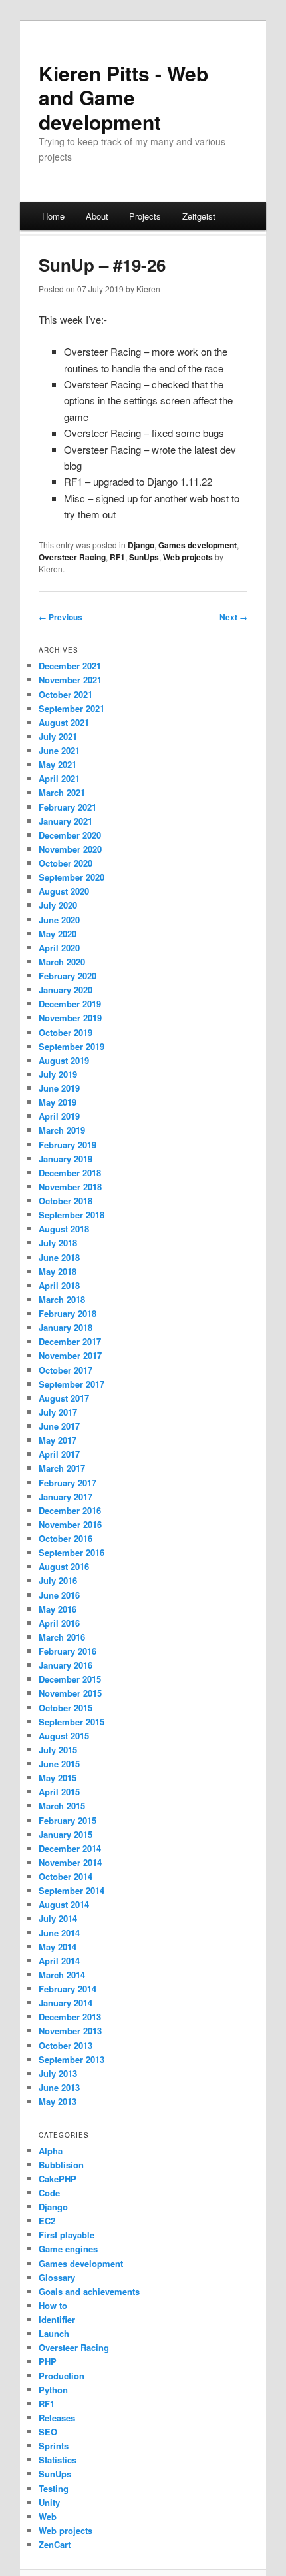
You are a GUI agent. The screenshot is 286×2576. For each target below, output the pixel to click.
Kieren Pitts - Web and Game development (123, 97)
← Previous (61, 617)
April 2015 (59, 1792)
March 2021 (62, 792)
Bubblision (61, 2165)
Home (53, 216)
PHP (48, 2361)
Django (141, 545)
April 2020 (59, 948)
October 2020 (66, 863)
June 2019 (59, 1088)
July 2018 (58, 1243)
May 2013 (58, 2101)
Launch (54, 2333)
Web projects (188, 557)
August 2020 (64, 891)
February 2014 (68, 1989)
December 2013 (70, 2017)
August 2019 (64, 1060)
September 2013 (71, 2059)
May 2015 (58, 1778)
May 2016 (58, 1609)
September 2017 (71, 1384)
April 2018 (59, 1285)
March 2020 (62, 962)
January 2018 (66, 1327)
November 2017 (70, 1355)
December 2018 (70, 1173)
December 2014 (70, 1848)
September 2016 (71, 1552)
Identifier (57, 2319)
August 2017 (64, 1398)
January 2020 (66, 990)
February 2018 (68, 1313)
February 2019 (68, 1145)
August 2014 (64, 1904)
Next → (233, 617)
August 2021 (64, 722)
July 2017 (58, 1412)
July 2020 (58, 905)
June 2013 (59, 2087)
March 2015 (62, 1806)
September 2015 (71, 1722)
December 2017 (70, 1341)
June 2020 (59, 920)
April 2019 (59, 1116)
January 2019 (66, 1159)
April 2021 (59, 778)
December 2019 (70, 1004)
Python (53, 2390)
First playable (67, 2235)
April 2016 (59, 1623)
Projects (145, 216)
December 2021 (70, 666)
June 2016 (59, 1595)
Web (48, 2516)
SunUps (144, 557)
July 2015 (58, 1750)
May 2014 (58, 1947)
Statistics (58, 2460)
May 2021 (58, 764)
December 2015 (70, 1679)
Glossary (57, 2277)
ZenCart (55, 2544)
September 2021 (71, 708)
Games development (198, 545)
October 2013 (66, 2045)
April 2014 (59, 1961)
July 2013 (58, 2073)
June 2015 (59, 1764)
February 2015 (68, 1820)
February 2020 (68, 976)
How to (53, 2305)
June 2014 (59, 1933)
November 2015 (70, 1693)
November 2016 (70, 1524)
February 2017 (68, 1483)
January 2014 (66, 2003)
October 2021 (66, 694)
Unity (49, 2502)
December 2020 (70, 835)
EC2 (47, 2221)
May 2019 (58, 1102)
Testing (54, 2488)
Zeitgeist (199, 216)
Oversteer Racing (72, 557)
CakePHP (58, 2179)
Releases (57, 2418)
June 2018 (59, 1257)
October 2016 (66, 1538)
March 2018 (62, 1299)
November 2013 (70, 2031)
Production (62, 2376)
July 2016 (58, 1580)
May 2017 (58, 1440)
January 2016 (66, 1665)
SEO (48, 2432)
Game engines (68, 2249)
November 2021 (70, 680)
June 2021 (59, 750)
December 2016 (70, 1510)
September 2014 (71, 1890)
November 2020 (70, 849)
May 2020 (58, 934)
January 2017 (66, 1497)
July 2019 (58, 1074)
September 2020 (71, 877)
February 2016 (68, 1651)
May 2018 (58, 1271)
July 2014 (58, 1918)
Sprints (54, 2446)
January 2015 (66, 1834)
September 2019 (71, 1046)
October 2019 (66, 1032)
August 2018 (64, 1229)
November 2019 (70, 1018)
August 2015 (64, 1736)
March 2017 (62, 1468)
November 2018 (70, 1187)
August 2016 (64, 1566)
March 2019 (62, 1130)
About (97, 216)
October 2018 (66, 1201)
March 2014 (62, 1975)
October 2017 (66, 1370)
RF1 (117, 557)
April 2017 (59, 1454)
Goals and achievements (89, 2291)
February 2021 (68, 807)
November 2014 (70, 1862)
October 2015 (66, 1708)
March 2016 (62, 1637)
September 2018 (71, 1215)
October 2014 (66, 1876)
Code (49, 2193)
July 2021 (58, 736)
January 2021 (66, 821)
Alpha (51, 2151)
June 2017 (59, 1426)
